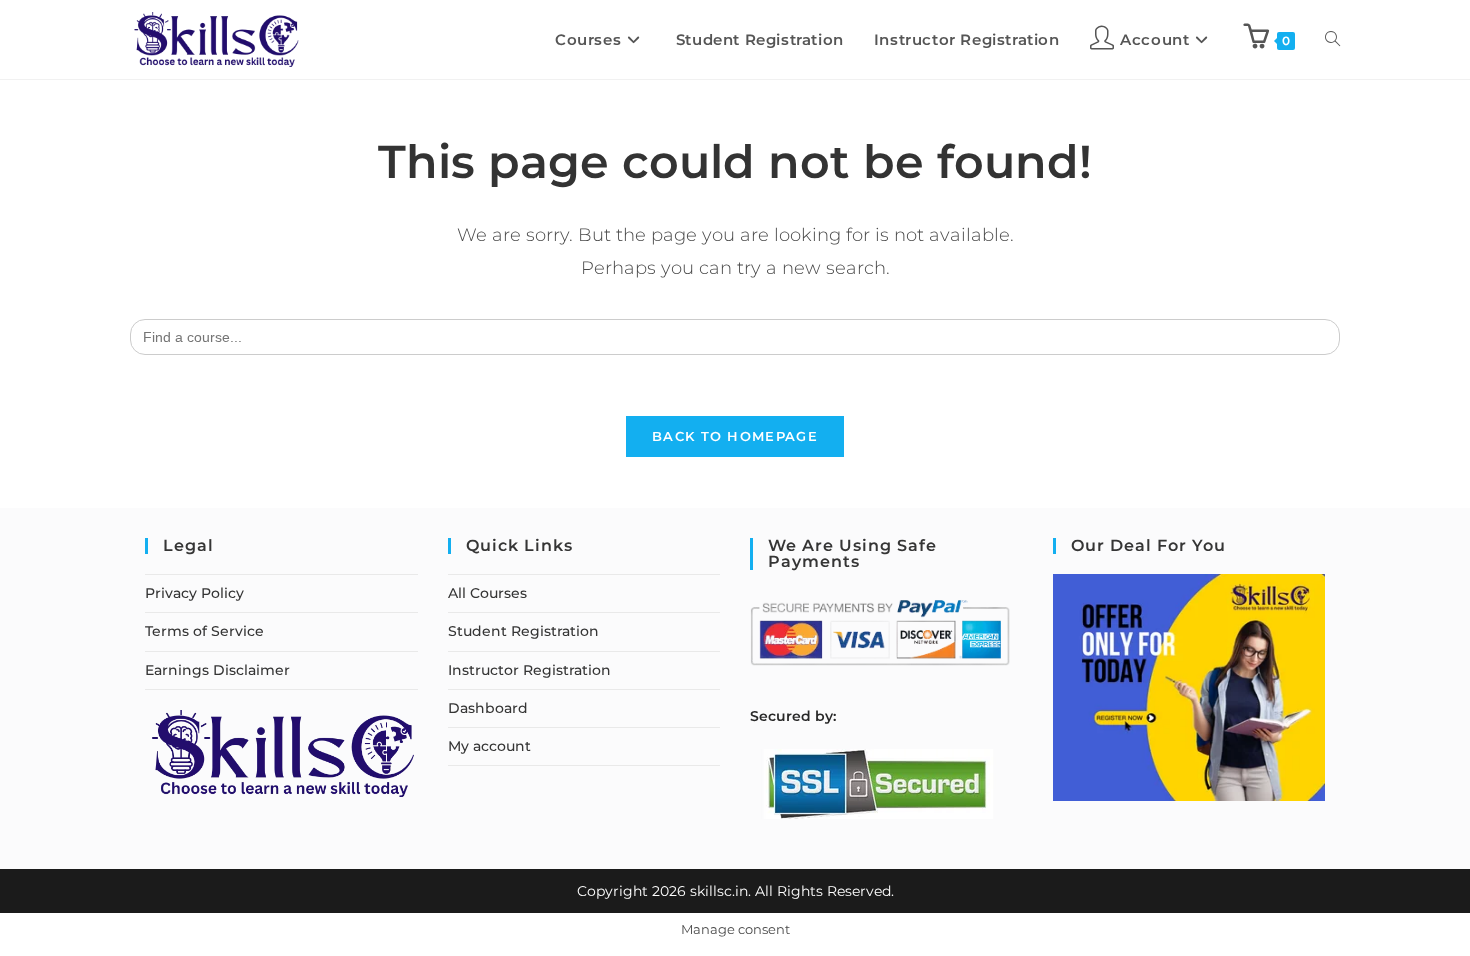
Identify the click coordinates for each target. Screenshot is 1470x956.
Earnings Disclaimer (217, 670)
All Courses (487, 593)
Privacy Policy (194, 593)
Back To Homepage (735, 436)
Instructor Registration (529, 670)
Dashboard (488, 708)
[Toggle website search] (1332, 39)
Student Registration (523, 631)
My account (489, 746)
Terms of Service (204, 631)
